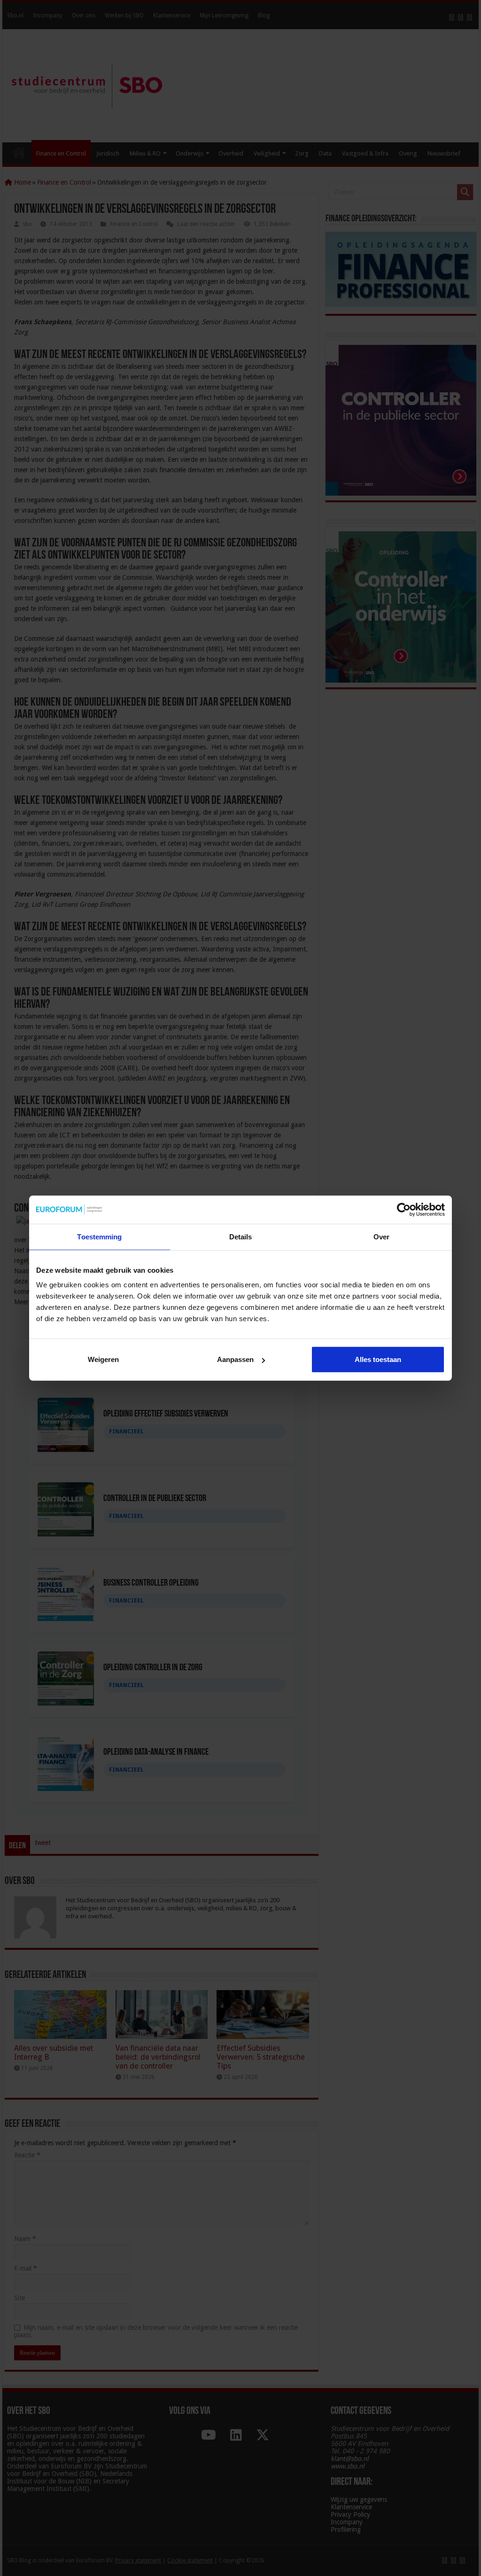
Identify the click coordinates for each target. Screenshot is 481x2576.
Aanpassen (235, 1359)
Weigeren (103, 1359)
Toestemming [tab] (99, 1236)
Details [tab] (241, 1236)
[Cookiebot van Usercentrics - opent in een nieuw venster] (404, 1209)
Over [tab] (381, 1236)
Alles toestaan (378, 1359)
